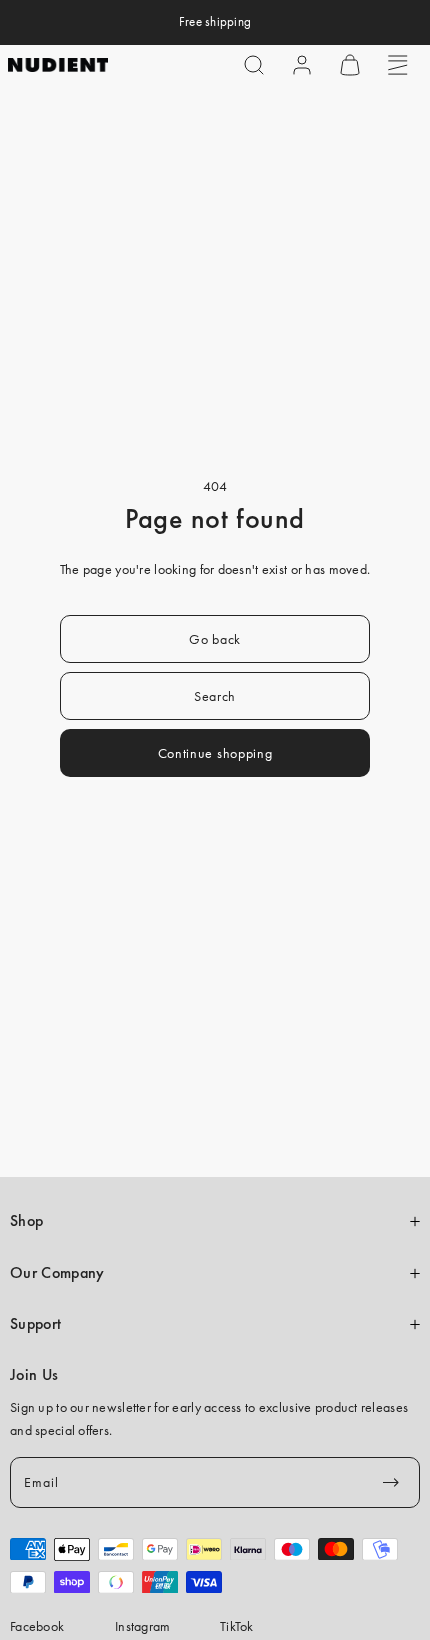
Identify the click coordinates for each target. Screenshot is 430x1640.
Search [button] (215, 696)
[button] (254, 65)
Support (35, 1324)
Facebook (37, 1626)
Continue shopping (215, 753)
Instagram (143, 1626)
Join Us (34, 1375)
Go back (215, 639)
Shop (26, 1221)
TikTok (237, 1626)
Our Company (57, 1273)
